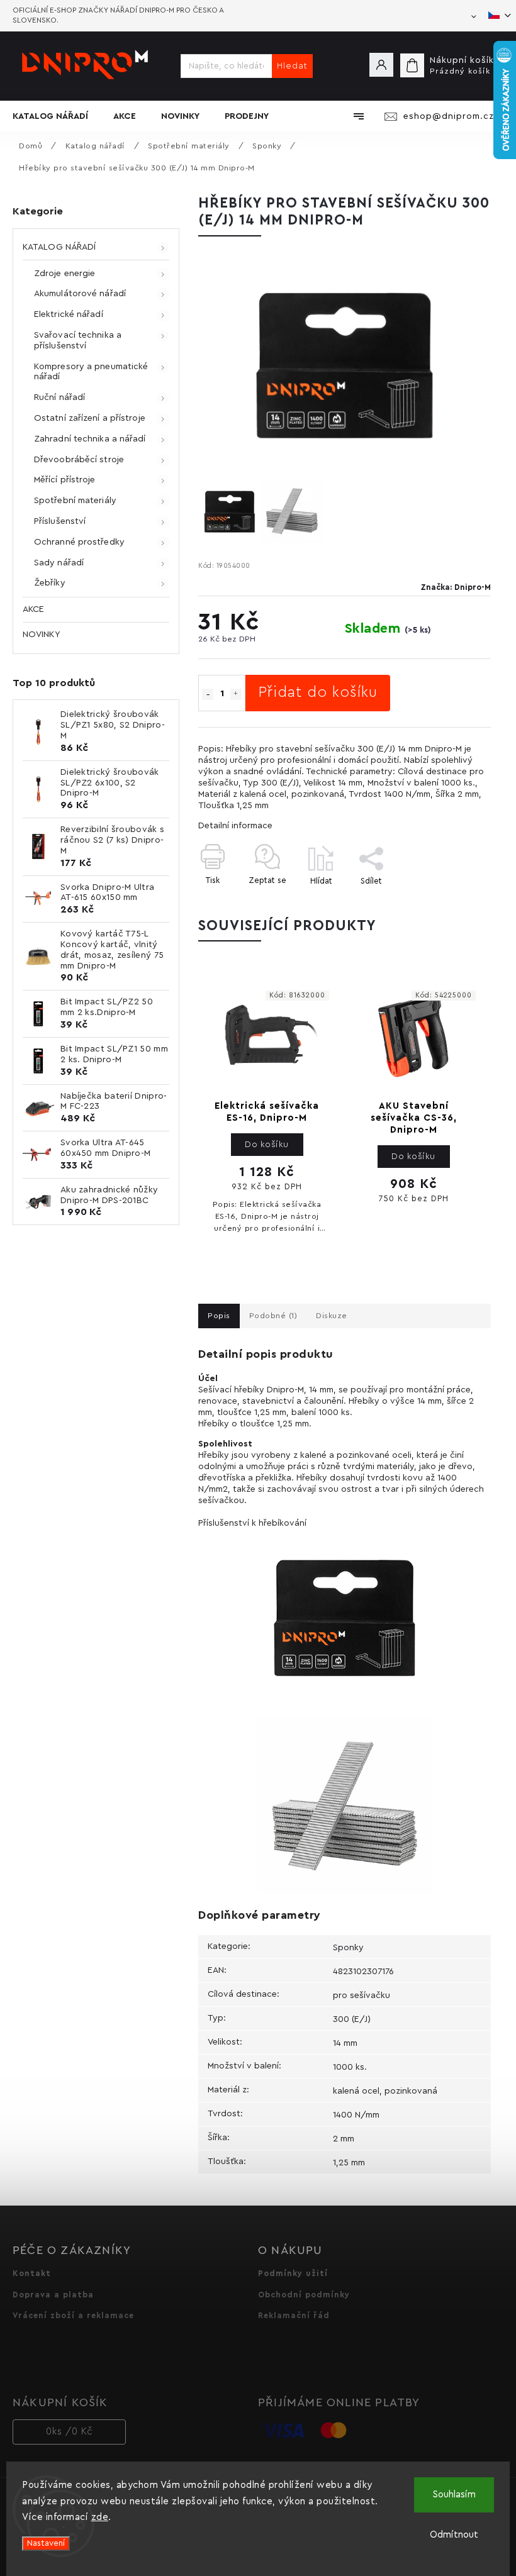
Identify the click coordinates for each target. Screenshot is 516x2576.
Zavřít (451, 903)
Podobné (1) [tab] (273, 1316)
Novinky (41, 635)
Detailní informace (235, 826)
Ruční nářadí (59, 397)
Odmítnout (454, 2535)
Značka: (456, 587)
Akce (33, 609)
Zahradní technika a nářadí (90, 439)
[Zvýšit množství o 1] (236, 694)
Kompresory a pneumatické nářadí (91, 372)
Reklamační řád (294, 2316)
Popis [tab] (219, 1316)
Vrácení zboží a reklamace (73, 2316)
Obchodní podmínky (304, 2295)
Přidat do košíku (318, 692)
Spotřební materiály (75, 501)
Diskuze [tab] (332, 1316)
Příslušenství (60, 521)
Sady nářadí (59, 563)
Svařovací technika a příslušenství (78, 341)
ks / (70, 2432)
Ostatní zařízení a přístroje (90, 418)
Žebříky (50, 583)
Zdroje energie (64, 274)
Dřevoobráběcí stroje (79, 460)
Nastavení (46, 2543)
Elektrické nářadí (69, 314)
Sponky (348, 1948)
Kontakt (32, 2273)
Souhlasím (454, 2495)
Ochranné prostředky (79, 542)
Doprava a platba (53, 2295)
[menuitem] (57, 116)
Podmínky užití (293, 2273)
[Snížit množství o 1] (208, 694)
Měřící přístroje (65, 480)
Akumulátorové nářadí (80, 294)
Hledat (292, 66)
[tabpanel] (267, 1116)
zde (100, 2517)
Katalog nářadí (59, 247)
